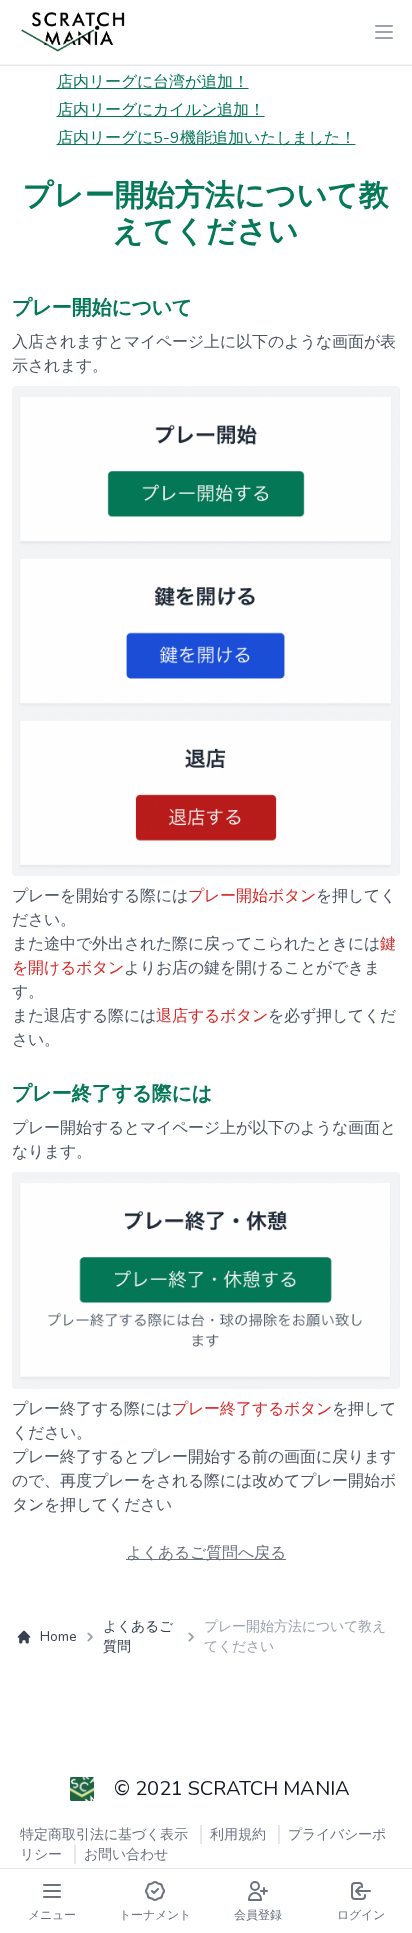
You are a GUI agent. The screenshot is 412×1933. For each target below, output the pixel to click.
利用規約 (238, 1834)
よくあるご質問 (138, 1636)
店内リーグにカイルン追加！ (161, 110)
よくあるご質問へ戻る (206, 1553)
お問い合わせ (126, 1854)
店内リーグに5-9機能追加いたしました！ (206, 138)
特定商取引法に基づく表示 (104, 1834)
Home (58, 1636)
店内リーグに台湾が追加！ (153, 82)
